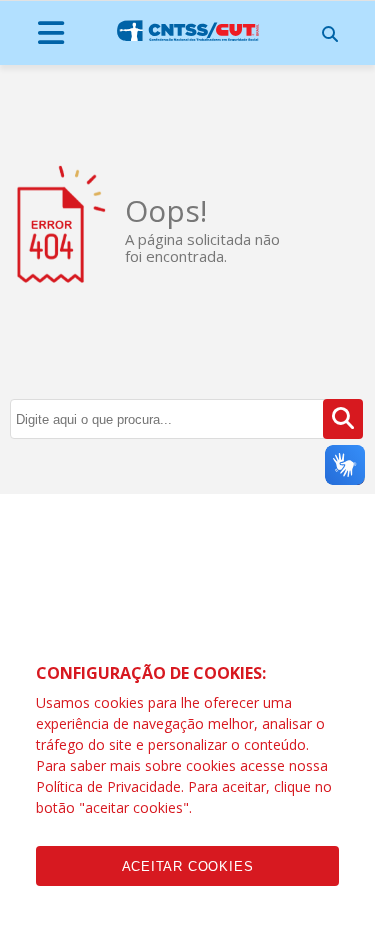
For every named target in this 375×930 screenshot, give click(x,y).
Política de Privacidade (108, 786)
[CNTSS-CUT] (188, 31)
